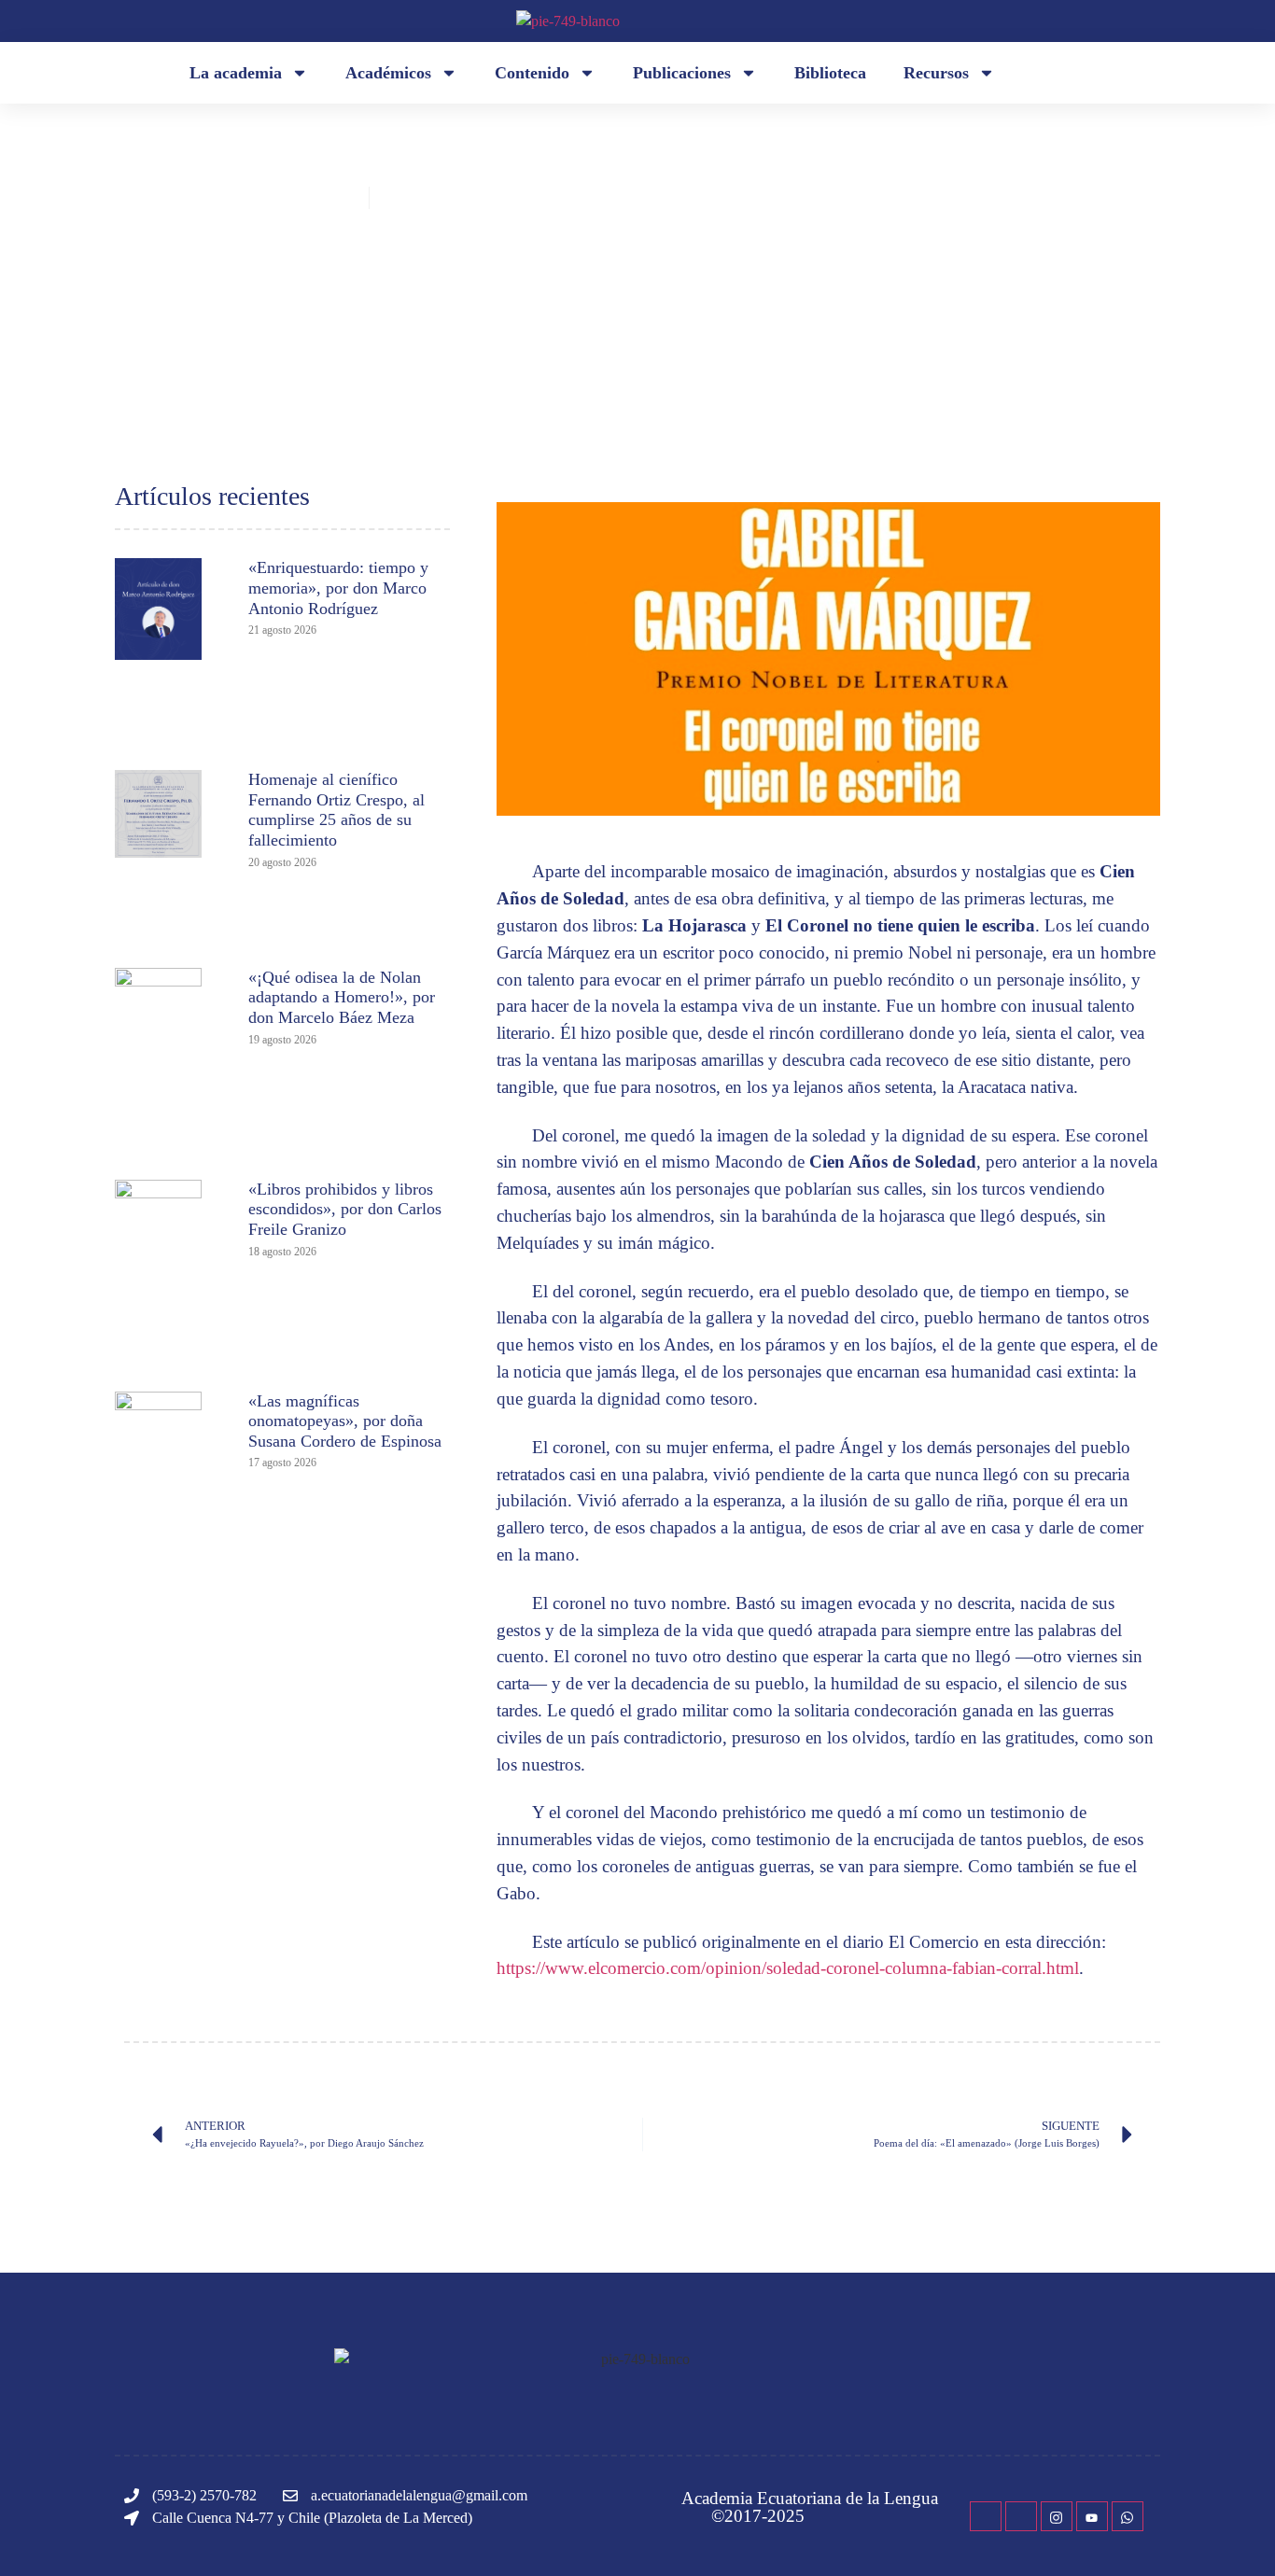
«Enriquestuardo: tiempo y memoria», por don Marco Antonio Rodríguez (338, 588)
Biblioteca (830, 73)
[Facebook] (986, 2516)
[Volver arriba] (1233, 2534)
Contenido (532, 73)
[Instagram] (1057, 2516)
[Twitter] (1021, 2516)
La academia (236, 73)
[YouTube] (1092, 2516)
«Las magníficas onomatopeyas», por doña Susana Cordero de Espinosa (345, 1421)
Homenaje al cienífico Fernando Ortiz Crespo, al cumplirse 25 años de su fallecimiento (336, 810)
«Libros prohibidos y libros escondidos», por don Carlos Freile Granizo (345, 1209)
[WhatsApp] (1128, 2516)
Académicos (388, 73)
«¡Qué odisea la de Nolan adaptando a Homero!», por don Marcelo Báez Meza (342, 997)
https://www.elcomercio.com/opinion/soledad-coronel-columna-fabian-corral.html (788, 1968)
